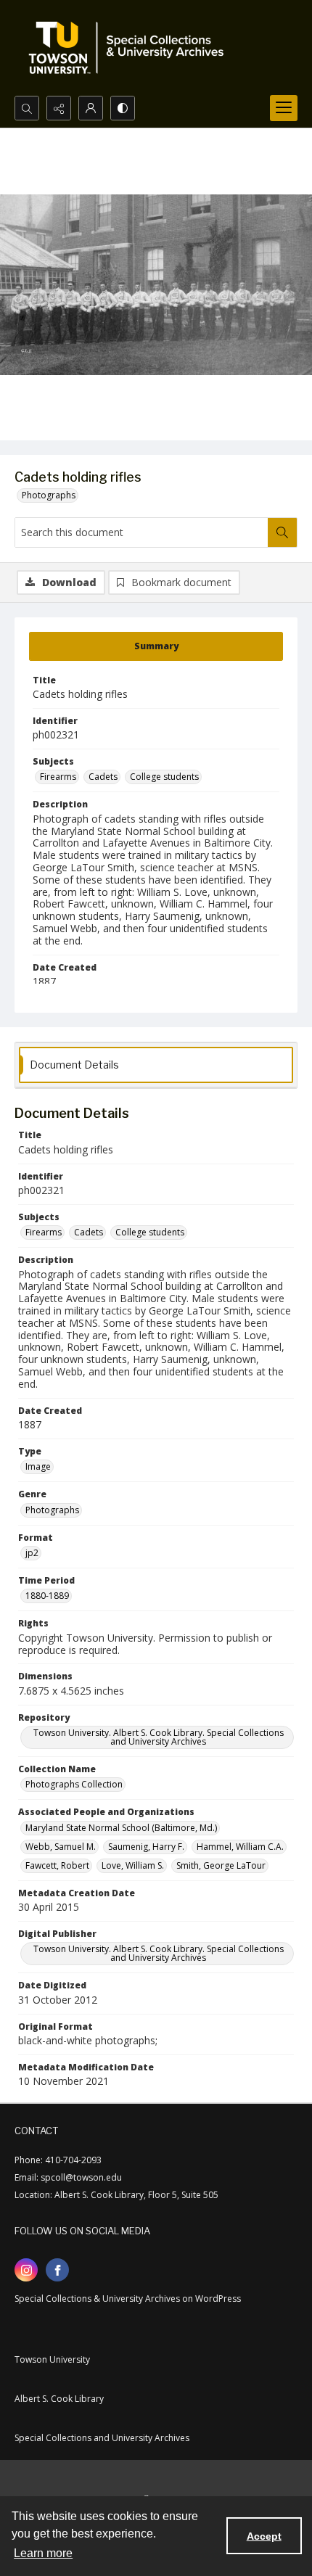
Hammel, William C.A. (240, 1847)
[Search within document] (282, 532)
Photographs (49, 495)
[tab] (156, 646)
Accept (264, 2536)
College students (164, 777)
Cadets (103, 777)
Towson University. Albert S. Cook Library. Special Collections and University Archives (159, 1737)
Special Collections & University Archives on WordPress (128, 2299)
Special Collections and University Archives (102, 2438)
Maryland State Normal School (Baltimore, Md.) (121, 1828)
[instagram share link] (26, 2270)
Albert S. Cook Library (59, 2399)
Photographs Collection (74, 1784)
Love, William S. (133, 1865)
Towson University (52, 2359)
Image (38, 1466)
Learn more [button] (43, 2553)
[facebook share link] (57, 2270)
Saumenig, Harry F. (146, 1847)
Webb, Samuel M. (61, 1847)
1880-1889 (47, 1596)
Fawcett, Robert (57, 1865)
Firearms (58, 777)
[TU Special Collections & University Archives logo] (131, 48)
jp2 (32, 1553)
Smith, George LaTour (221, 1865)
